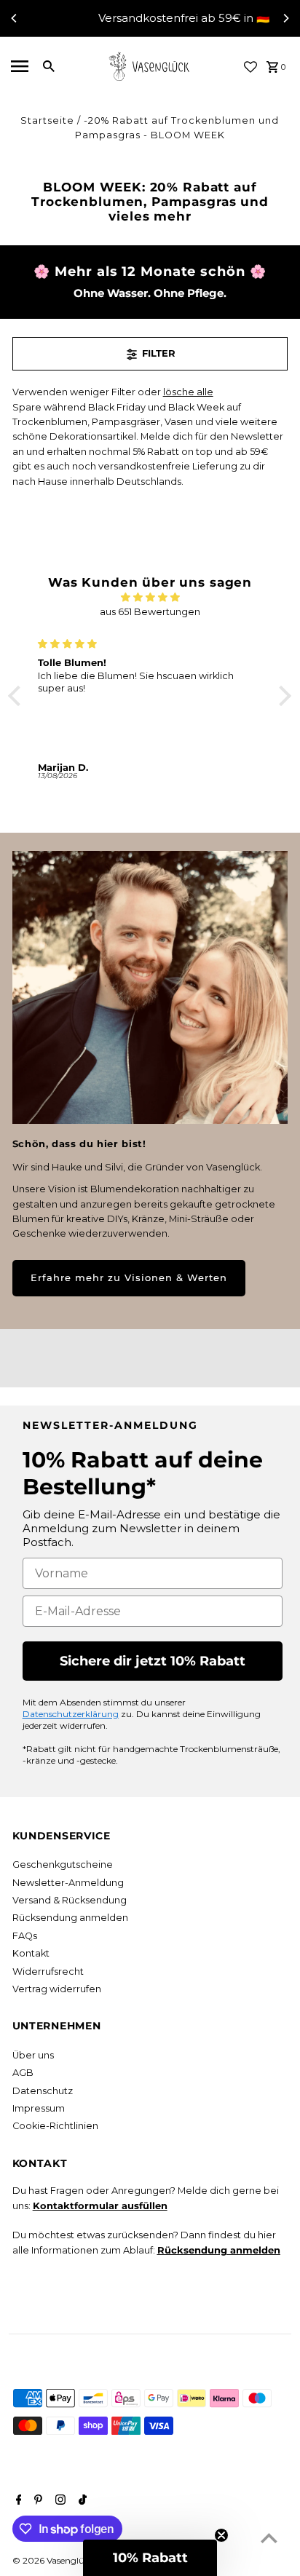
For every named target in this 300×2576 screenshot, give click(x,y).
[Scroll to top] (269, 2538)
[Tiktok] (81, 2501)
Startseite (47, 120)
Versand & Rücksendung (70, 1900)
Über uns (33, 2055)
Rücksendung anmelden (70, 1918)
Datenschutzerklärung (71, 1714)
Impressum (39, 2108)
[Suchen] (49, 66)
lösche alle (188, 392)
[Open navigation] (19, 66)
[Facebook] (17, 2501)
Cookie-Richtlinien (55, 2126)
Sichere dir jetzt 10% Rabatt (153, 1661)
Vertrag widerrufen (57, 1989)
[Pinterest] (36, 2501)
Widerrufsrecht (48, 1971)
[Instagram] (59, 2501)
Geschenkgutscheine (63, 1864)
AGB (23, 2073)
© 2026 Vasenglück (54, 2560)
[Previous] (15, 18)
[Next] (285, 18)
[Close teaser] (221, 2535)
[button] (18, 696)
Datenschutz (43, 2091)
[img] (150, 597)
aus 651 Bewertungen (150, 612)
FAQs (25, 1936)
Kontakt (31, 1953)
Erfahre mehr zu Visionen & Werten (129, 1278)
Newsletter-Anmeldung (68, 1883)
